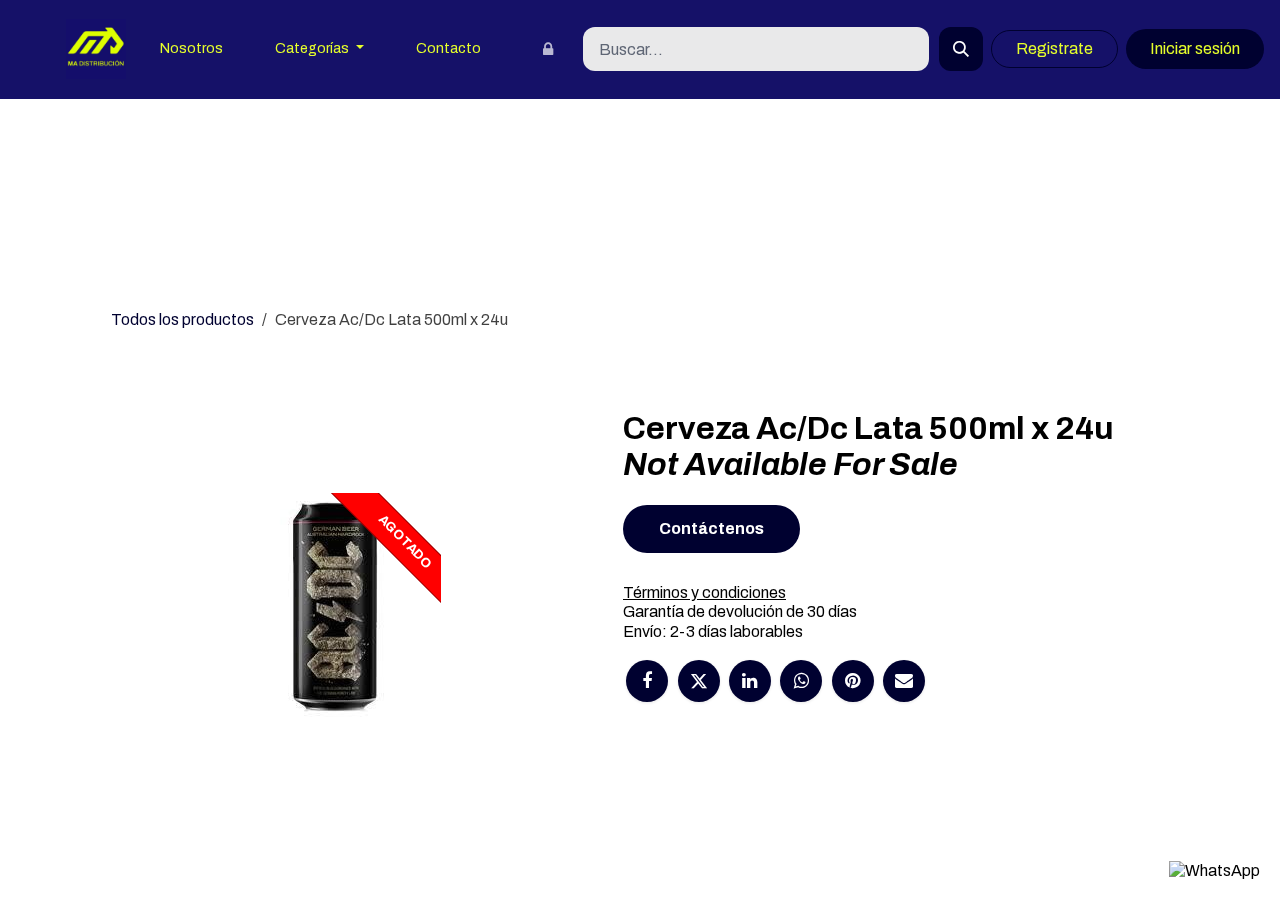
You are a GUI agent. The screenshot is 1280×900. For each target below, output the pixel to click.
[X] (699, 681)
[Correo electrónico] (904, 681)
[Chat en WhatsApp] (1214, 870)
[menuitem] (191, 49)
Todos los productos (182, 319)
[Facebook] (647, 681)
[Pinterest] (853, 681)
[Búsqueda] (961, 49)
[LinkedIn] (750, 681)
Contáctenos (711, 528)
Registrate (1054, 48)
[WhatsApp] (801, 681)
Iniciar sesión (1195, 48)
